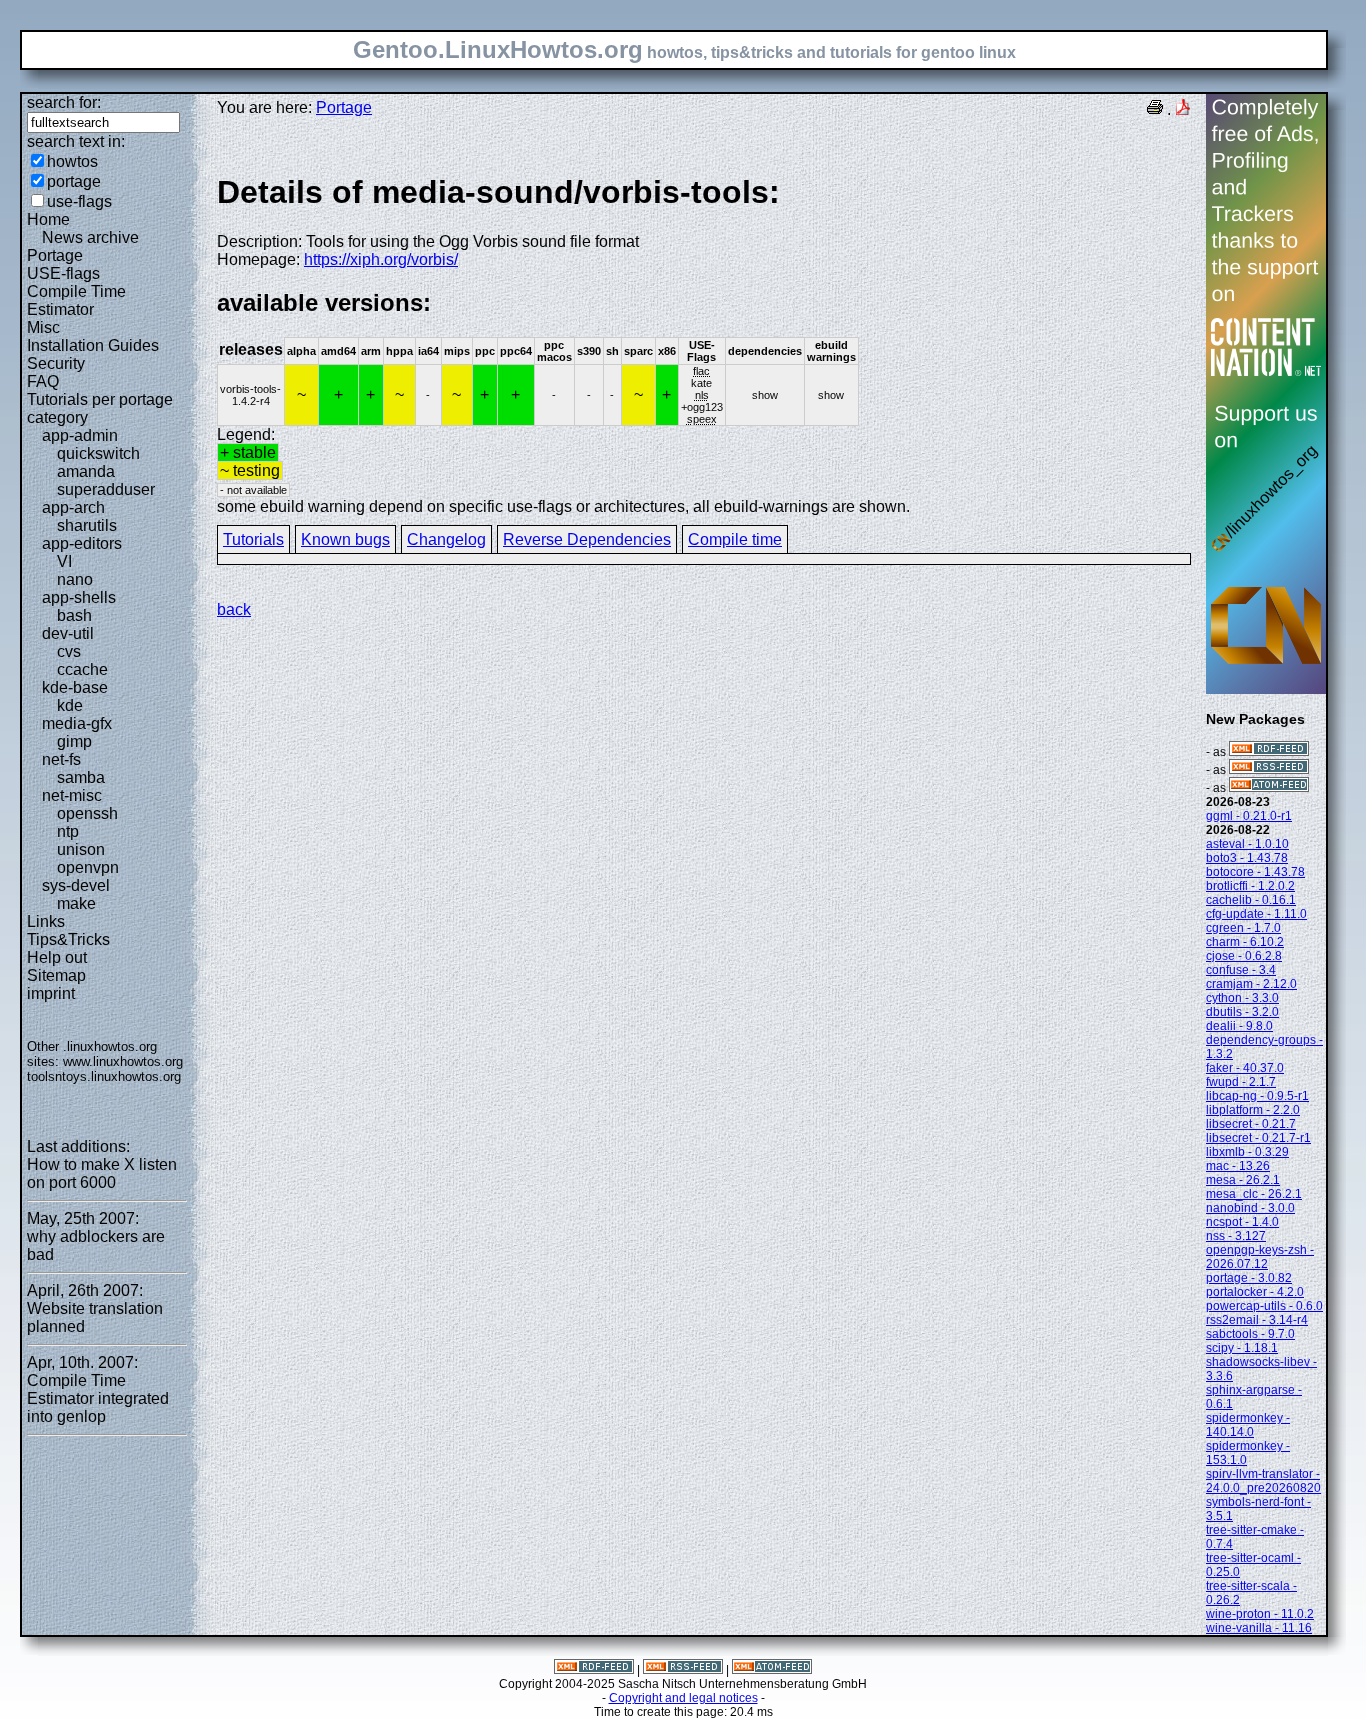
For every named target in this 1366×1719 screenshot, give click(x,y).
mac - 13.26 (1238, 1166)
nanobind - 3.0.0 (1250, 1208)
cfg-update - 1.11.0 (1256, 914)
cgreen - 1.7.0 (1243, 928)
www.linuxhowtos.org (123, 1061)
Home (48, 219)
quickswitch (98, 453)
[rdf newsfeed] (1269, 752)
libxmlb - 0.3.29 (1247, 1152)
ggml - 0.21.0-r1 (1249, 816)
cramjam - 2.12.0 (1251, 984)
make (76, 903)
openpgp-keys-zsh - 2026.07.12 (1260, 1257)
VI (64, 561)
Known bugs (345, 539)
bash (74, 615)
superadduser (106, 489)
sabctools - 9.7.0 (1250, 1334)
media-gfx (77, 723)
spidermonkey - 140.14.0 (1248, 1425)
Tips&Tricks (68, 939)
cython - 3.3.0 (1242, 998)
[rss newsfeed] (1269, 770)
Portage (55, 255)
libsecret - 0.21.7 (1251, 1124)
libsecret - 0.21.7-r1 (1258, 1138)
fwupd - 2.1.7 (1241, 1082)
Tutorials (253, 539)
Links (46, 921)
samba (81, 777)
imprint (51, 993)
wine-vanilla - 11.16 (1259, 1628)
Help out (57, 957)
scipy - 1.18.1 (1242, 1348)
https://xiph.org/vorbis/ (381, 259)
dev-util (68, 633)
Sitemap (56, 975)
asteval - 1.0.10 (1247, 844)
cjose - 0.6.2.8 (1244, 956)
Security (56, 363)
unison (81, 849)
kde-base (75, 687)
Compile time (735, 539)
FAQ (43, 381)
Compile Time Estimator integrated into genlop (98, 1398)
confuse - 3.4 (1241, 970)
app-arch (73, 507)
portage (74, 181)
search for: (64, 102)
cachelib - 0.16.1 (1251, 900)
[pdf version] (1183, 109)
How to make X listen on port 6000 (102, 1173)
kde (70, 705)
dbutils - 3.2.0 (1242, 1012)
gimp (74, 741)
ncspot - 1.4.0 (1242, 1222)
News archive (90, 237)
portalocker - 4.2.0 (1255, 1292)
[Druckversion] (1155, 109)
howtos (72, 161)
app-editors (82, 543)
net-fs (61, 759)
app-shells (79, 597)
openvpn (88, 867)
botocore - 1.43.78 (1255, 872)
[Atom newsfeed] (1269, 788)
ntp (68, 831)
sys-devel (76, 885)
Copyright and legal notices (683, 1698)
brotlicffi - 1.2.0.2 (1250, 886)
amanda (86, 471)
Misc (43, 327)
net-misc (72, 795)
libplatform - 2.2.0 (1253, 1110)
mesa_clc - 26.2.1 (1254, 1194)
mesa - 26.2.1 (1243, 1180)
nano (75, 579)
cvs (69, 651)
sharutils (87, 525)
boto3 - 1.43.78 (1247, 858)
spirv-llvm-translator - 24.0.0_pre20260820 (1263, 1481)
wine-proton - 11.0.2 (1260, 1614)
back (234, 609)
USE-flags (63, 273)
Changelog (446, 539)
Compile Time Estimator (76, 300)
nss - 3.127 (1236, 1236)
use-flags (79, 201)
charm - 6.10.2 (1245, 942)
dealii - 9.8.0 (1239, 1026)
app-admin (80, 435)
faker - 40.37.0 (1245, 1068)
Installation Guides (93, 345)
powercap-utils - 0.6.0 (1264, 1306)
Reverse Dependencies (587, 539)
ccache (82, 669)
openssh (87, 813)
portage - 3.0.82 (1249, 1278)
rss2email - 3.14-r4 (1257, 1320)
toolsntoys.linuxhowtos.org (104, 1076)
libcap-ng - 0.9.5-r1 (1257, 1096)
